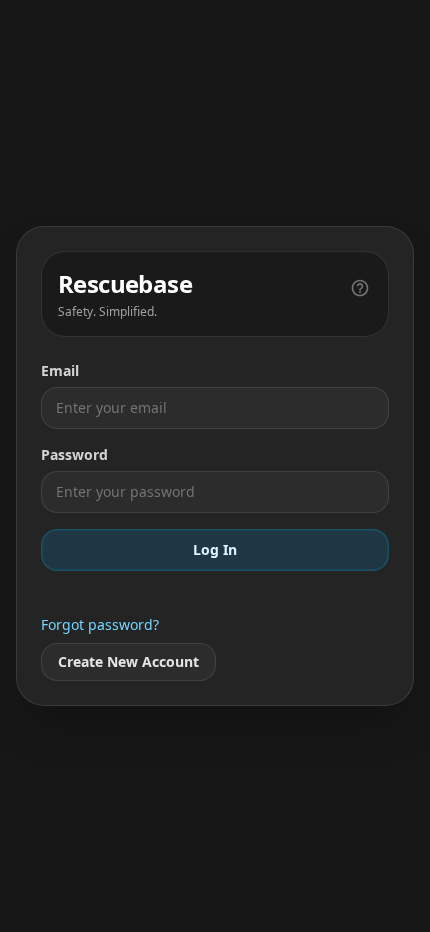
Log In (215, 549)
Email (60, 370)
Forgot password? (100, 624)
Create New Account (128, 661)
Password (74, 454)
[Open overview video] (360, 286)
